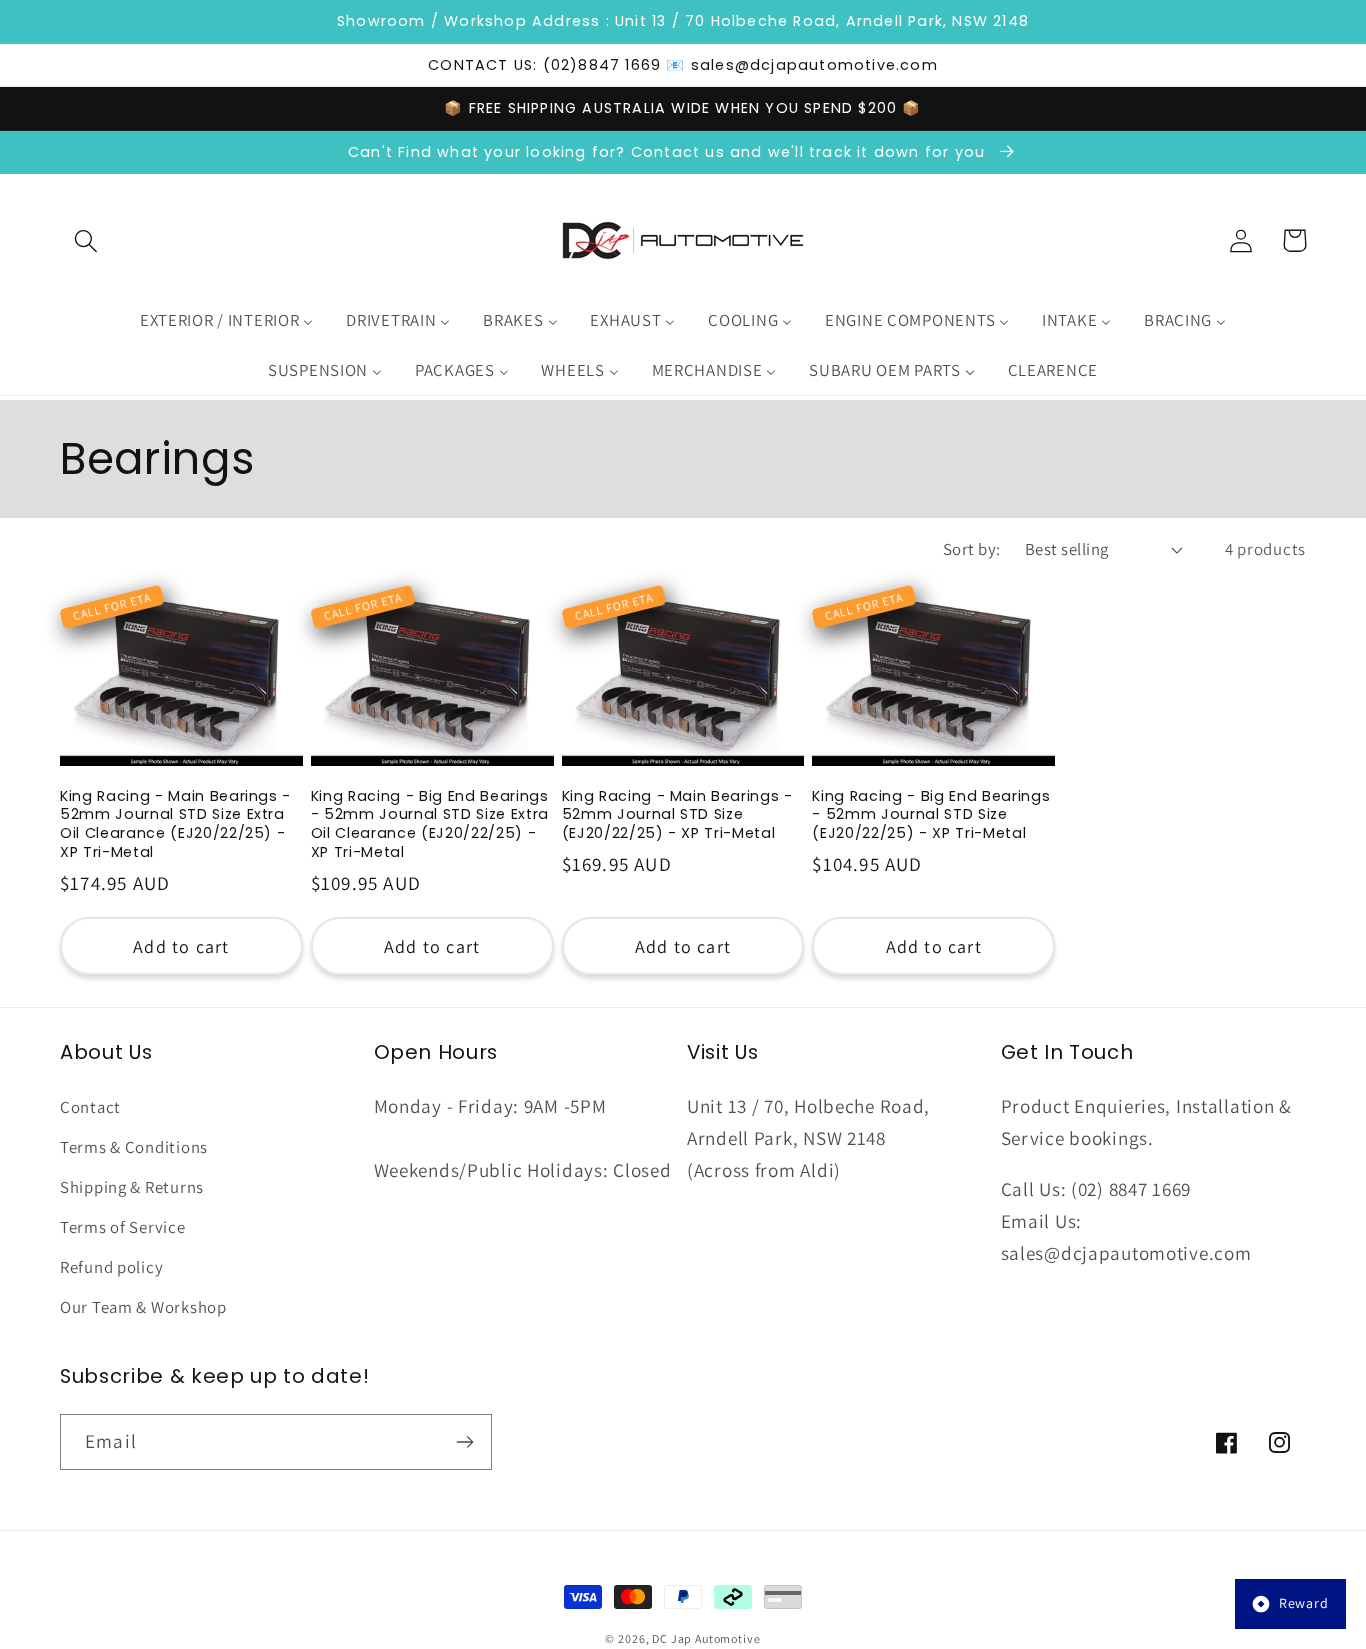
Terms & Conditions (134, 1147)
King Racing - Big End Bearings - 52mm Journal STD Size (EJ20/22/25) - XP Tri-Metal (931, 815)
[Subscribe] (464, 1442)
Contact (90, 1107)
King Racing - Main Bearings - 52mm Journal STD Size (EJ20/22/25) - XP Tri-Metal (677, 815)
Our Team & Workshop (143, 1307)
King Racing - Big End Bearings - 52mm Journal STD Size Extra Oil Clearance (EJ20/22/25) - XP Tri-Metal (430, 824)
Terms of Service (123, 1227)
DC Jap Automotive (706, 1638)
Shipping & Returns (132, 1187)
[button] (86, 240)
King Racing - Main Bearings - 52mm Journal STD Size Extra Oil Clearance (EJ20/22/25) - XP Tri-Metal (175, 824)
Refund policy (111, 1267)
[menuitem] (226, 321)
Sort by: (972, 549)
